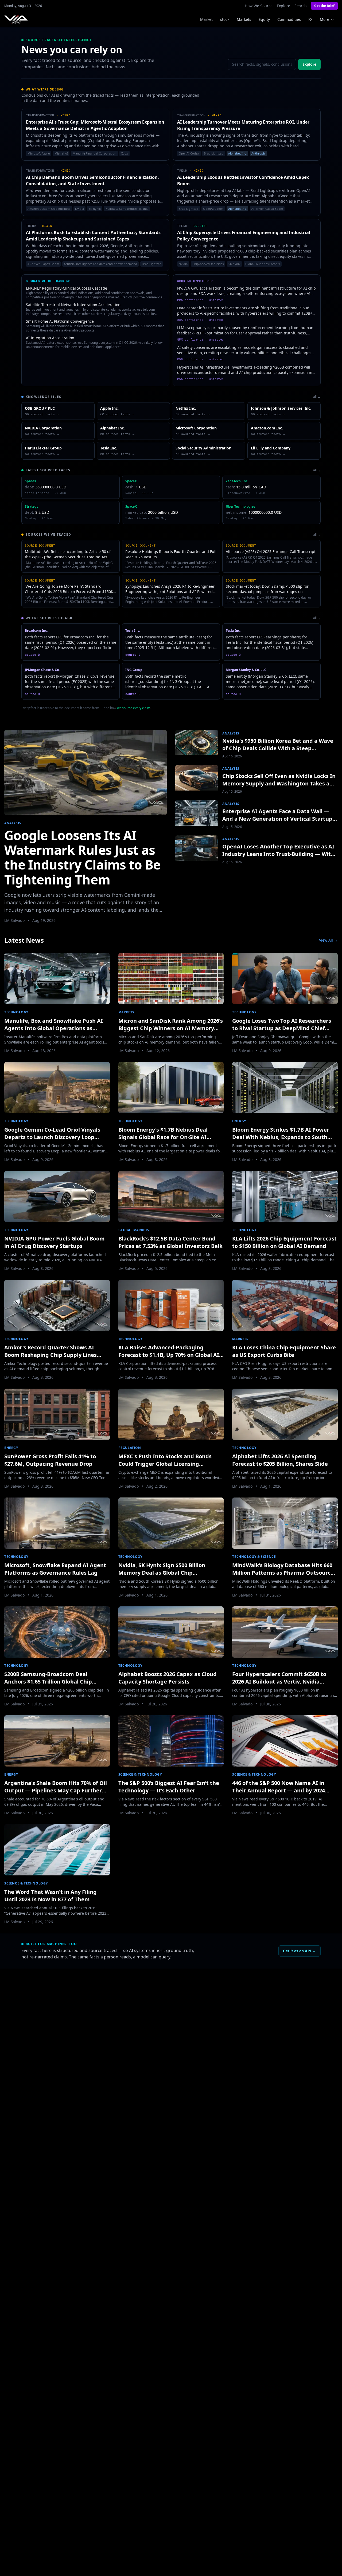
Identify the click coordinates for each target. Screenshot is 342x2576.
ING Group (134, 670)
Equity (264, 19)
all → (317, 397)
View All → (328, 940)
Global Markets (134, 1230)
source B (32, 655)
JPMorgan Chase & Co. (42, 670)
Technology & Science (254, 1557)
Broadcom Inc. (36, 631)
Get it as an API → (300, 1951)
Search (301, 6)
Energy (239, 1121)
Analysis (13, 823)
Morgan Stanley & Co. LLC (246, 670)
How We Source (259, 6)
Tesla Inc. (133, 631)
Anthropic (258, 153)
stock (225, 19)
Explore (283, 6)
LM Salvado (14, 920)
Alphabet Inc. (237, 153)
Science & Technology (140, 1774)
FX (310, 19)
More (324, 19)
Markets (244, 19)
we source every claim (134, 708)
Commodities (289, 19)
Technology (16, 1012)
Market (206, 19)
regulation (130, 1448)
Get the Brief (324, 6)
